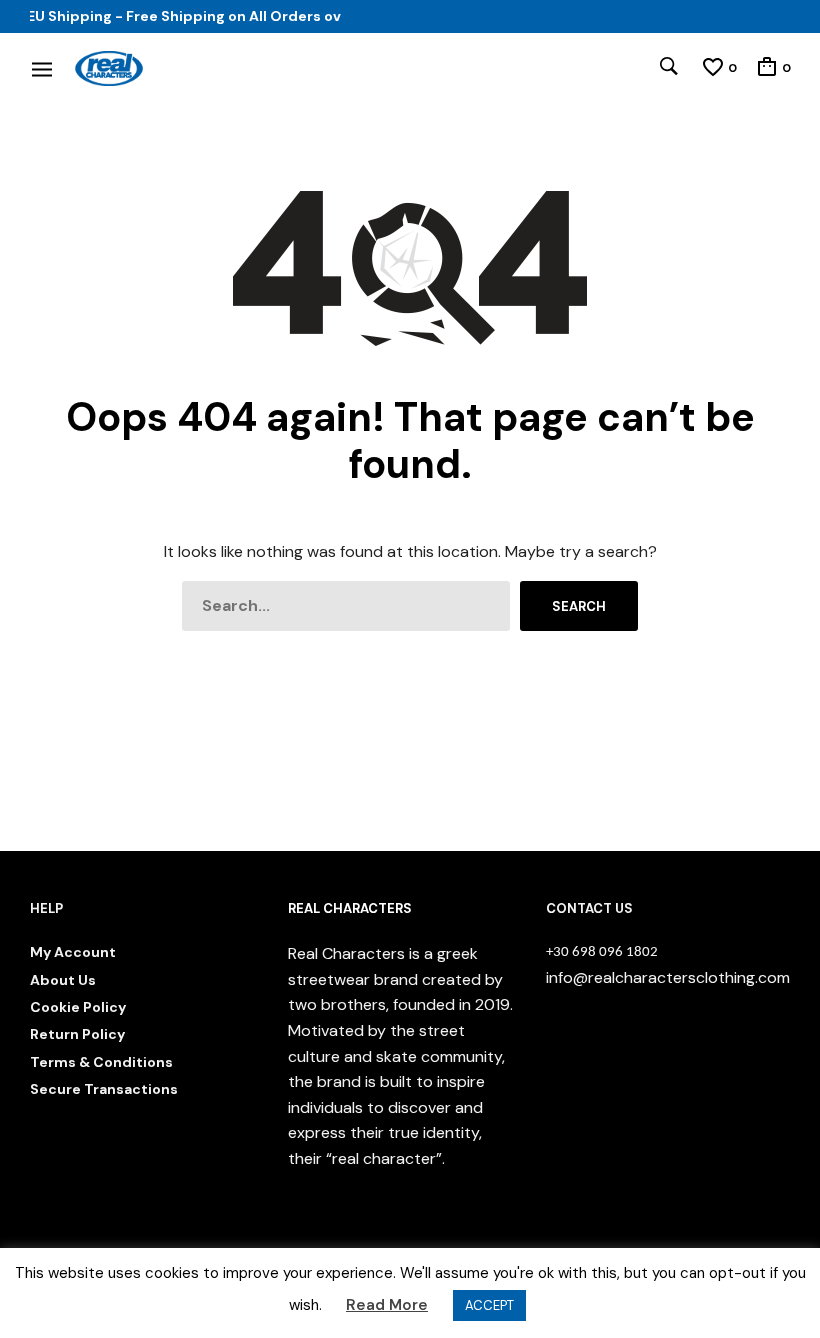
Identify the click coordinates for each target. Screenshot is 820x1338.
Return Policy (77, 1034)
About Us (63, 980)
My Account (73, 952)
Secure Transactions (104, 1089)
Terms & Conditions (101, 1062)
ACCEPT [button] (489, 1305)
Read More (387, 1305)
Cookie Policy (78, 1007)
